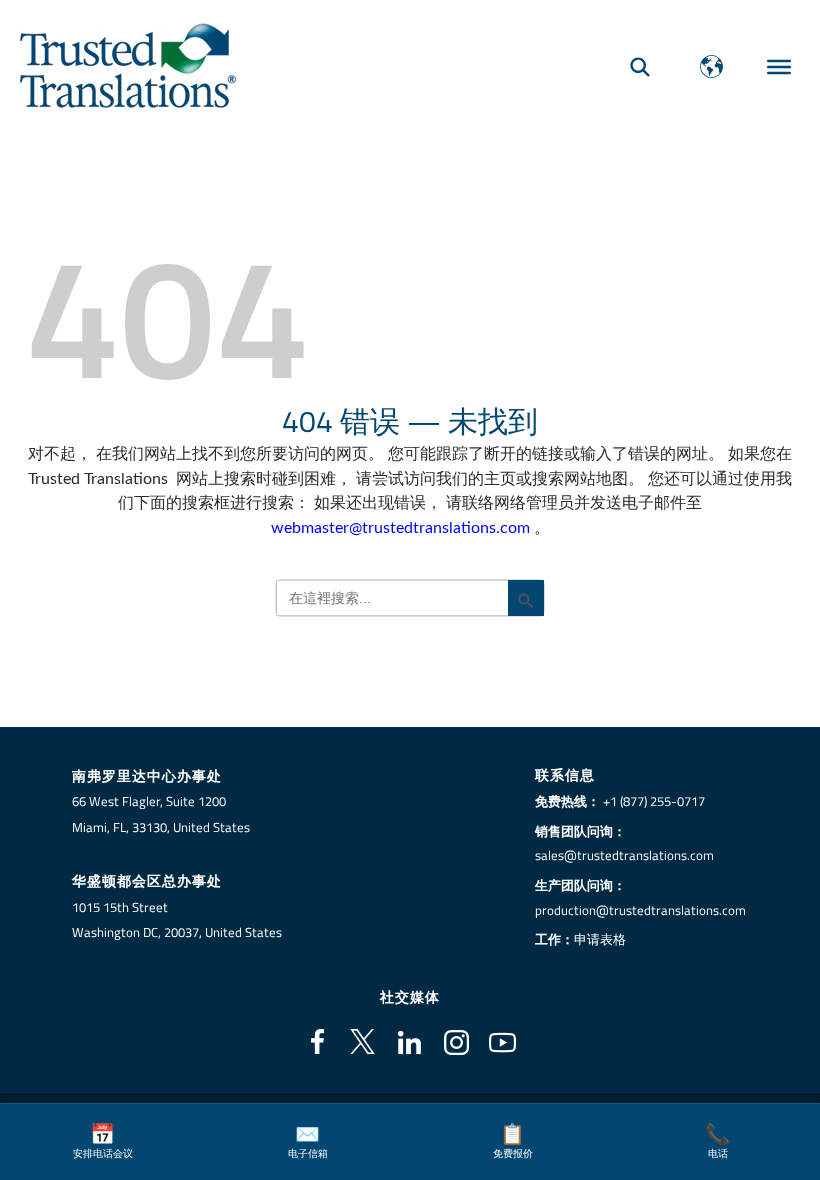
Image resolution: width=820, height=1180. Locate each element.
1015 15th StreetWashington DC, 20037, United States (177, 920)
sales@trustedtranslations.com (624, 855)
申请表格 (600, 939)
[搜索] (640, 66)
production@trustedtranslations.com (640, 910)
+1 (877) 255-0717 (654, 801)
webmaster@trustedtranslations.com (400, 528)
